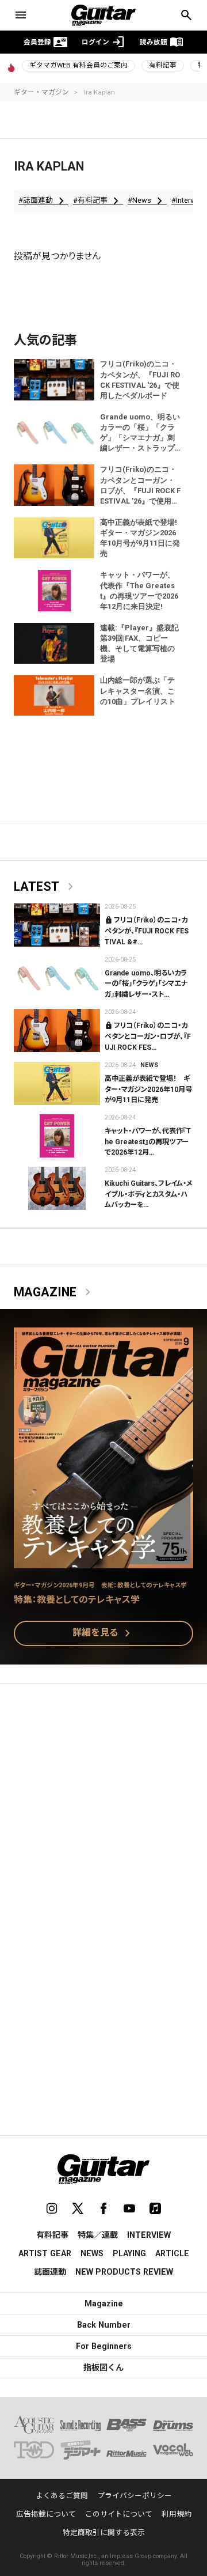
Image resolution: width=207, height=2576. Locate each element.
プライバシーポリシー (135, 2496)
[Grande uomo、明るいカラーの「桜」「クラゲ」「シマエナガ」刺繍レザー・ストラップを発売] (57, 978)
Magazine (54, 1292)
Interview (149, 2235)
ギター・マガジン (41, 92)
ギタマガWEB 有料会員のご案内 (78, 65)
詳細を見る (103, 1633)
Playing (129, 2253)
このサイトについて (119, 2514)
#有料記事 (98, 201)
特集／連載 (98, 2235)
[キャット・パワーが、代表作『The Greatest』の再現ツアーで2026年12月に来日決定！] (57, 1136)
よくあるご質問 (62, 2496)
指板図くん (103, 2367)
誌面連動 (50, 2272)
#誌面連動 (43, 201)
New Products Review (124, 2272)
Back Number (104, 2325)
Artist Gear (45, 2253)
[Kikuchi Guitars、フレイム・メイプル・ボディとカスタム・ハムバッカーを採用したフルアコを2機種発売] (57, 1188)
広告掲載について (46, 2514)
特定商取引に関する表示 (104, 2533)
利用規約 (177, 2514)
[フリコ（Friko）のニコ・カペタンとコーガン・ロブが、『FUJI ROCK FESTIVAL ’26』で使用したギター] (57, 1030)
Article (172, 2253)
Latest (46, 887)
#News (147, 201)
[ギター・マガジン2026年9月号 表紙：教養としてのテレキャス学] (103, 1561)
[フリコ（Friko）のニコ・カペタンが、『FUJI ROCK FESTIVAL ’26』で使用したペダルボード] (57, 925)
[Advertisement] (103, 1806)
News (149, 1065)
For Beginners (104, 2346)
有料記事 (163, 65)
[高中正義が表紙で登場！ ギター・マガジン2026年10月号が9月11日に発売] (57, 1083)
